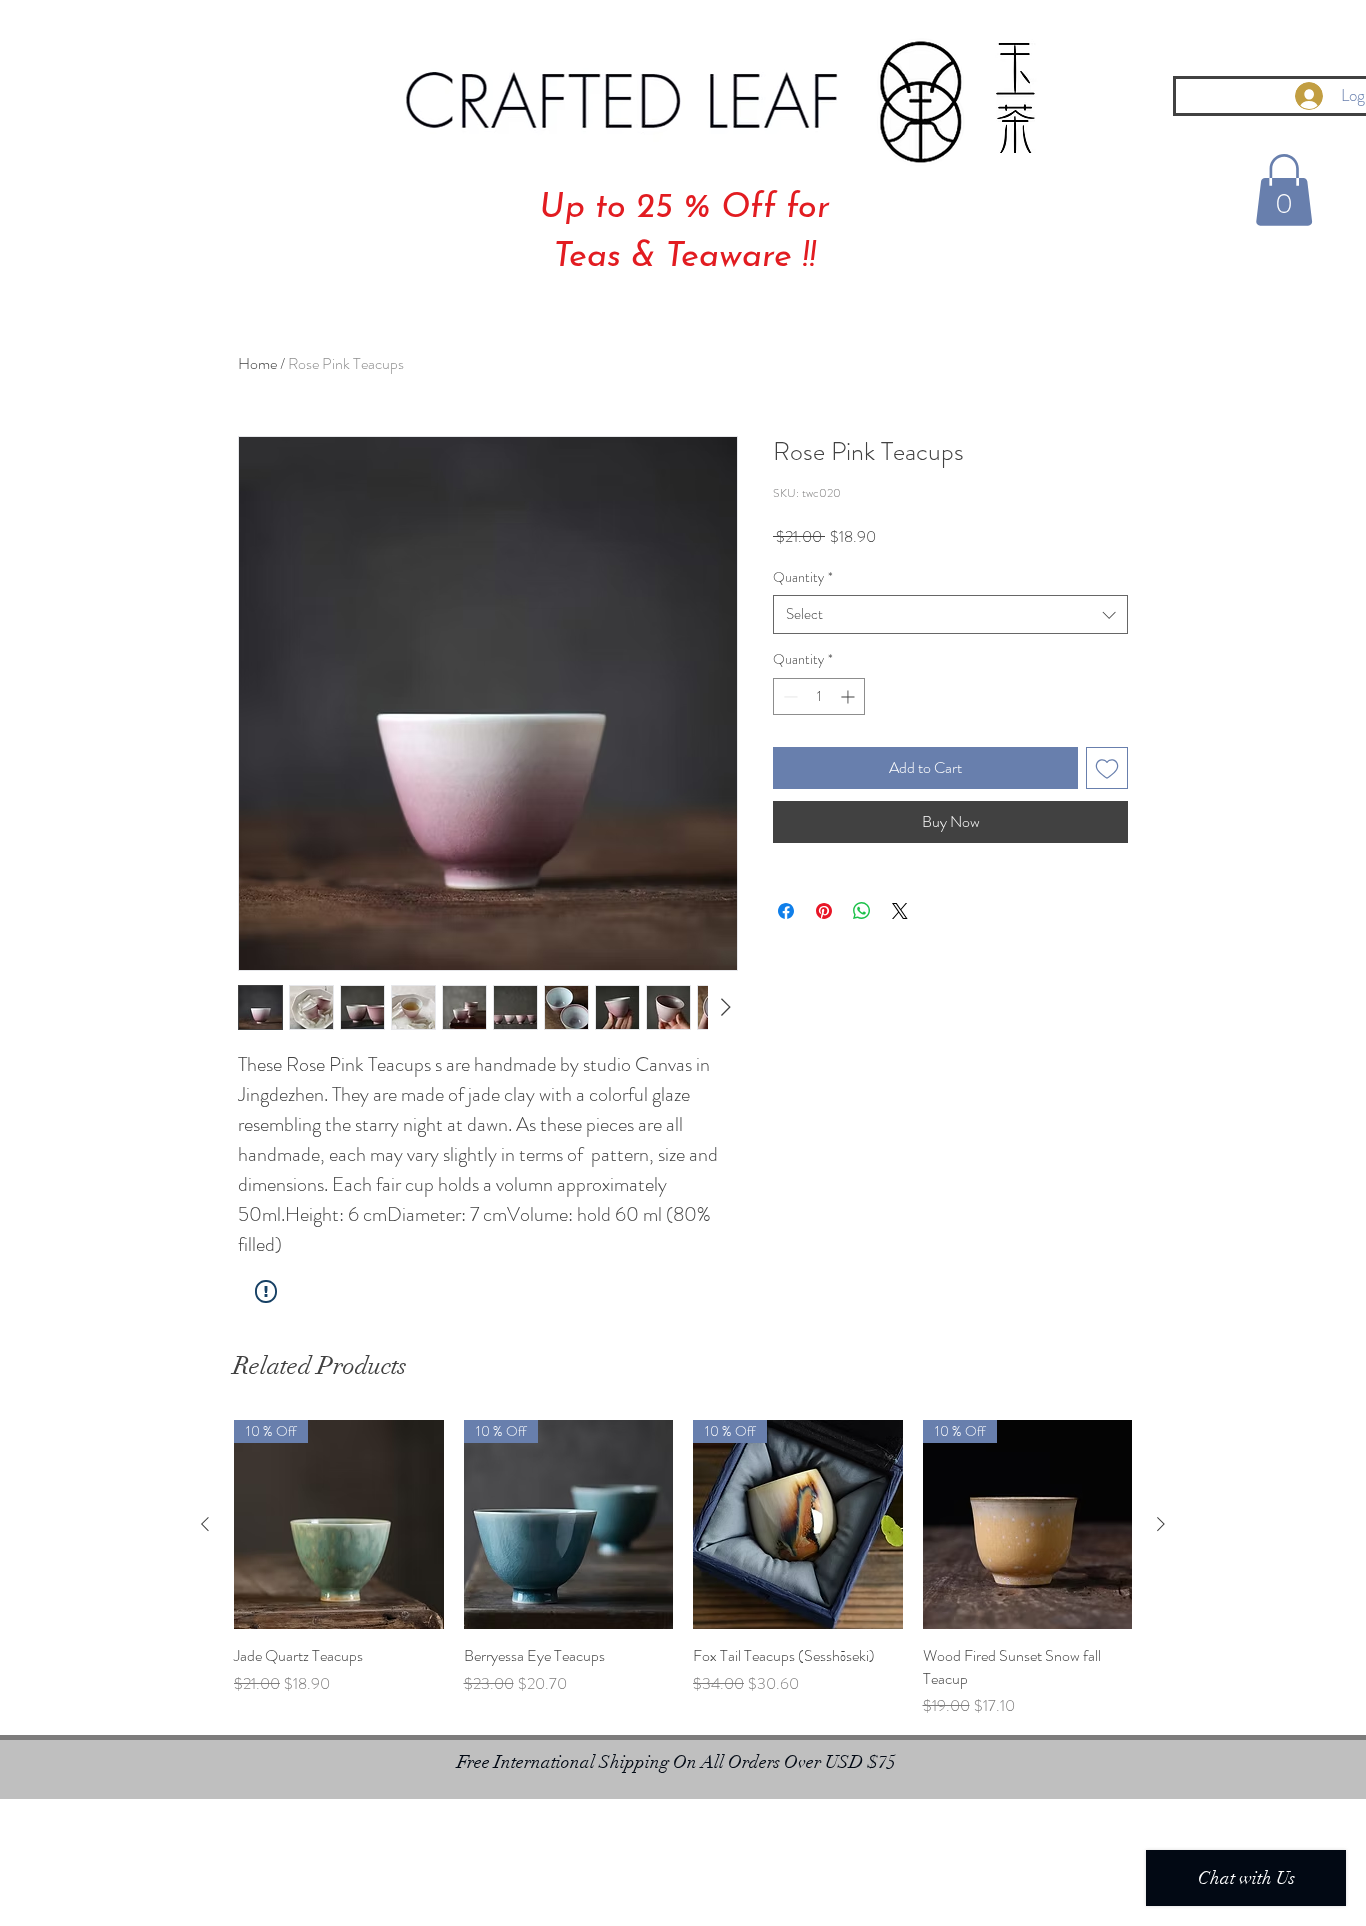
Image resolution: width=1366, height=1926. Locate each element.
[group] (683, 1569)
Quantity (803, 577)
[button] (1284, 190)
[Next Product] (1161, 1524)
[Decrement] (788, 696)
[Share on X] (900, 911)
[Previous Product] (205, 1524)
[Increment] (849, 696)
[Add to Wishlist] (1107, 768)
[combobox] (950, 614)
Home (257, 363)
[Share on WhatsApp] (862, 911)
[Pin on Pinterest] (824, 911)
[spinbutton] (819, 696)
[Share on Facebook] (786, 911)
